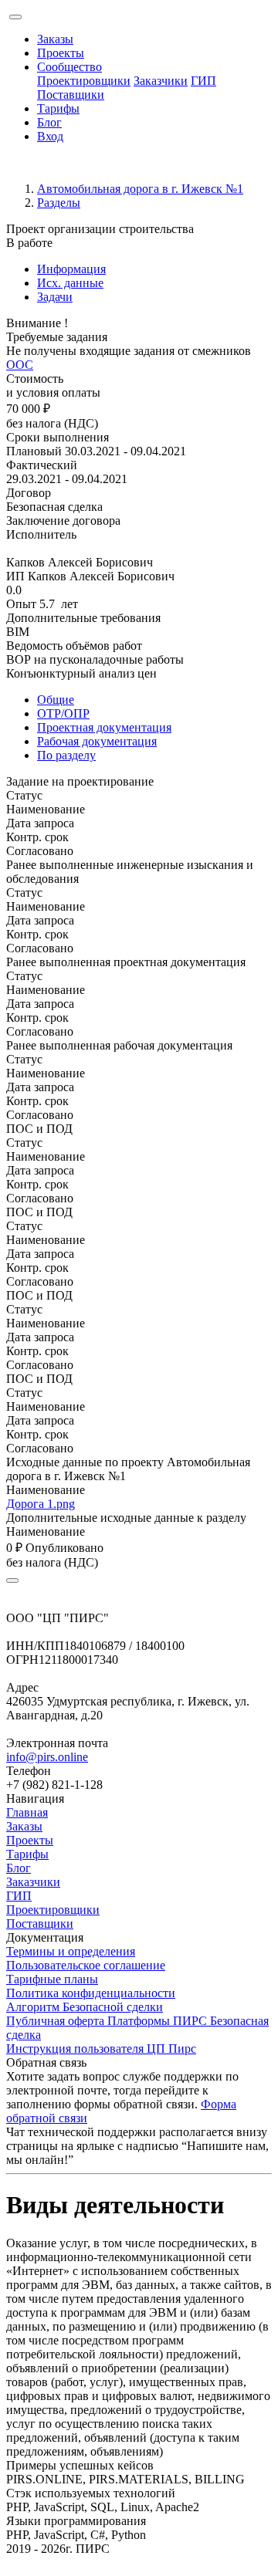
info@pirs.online (47, 1757)
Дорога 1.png (41, 1504)
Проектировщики (84, 81)
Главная (27, 1812)
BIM (18, 632)
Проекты (61, 53)
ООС (20, 365)
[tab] (154, 269)
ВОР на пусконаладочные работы (95, 659)
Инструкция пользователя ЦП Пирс (101, 2049)
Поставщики (71, 95)
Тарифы (58, 108)
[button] (139, 782)
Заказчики (161, 81)
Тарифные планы (52, 1979)
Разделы (59, 203)
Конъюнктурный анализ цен (81, 673)
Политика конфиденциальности (91, 1993)
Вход (50, 136)
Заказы (55, 39)
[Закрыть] (12, 1580)
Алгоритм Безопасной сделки (85, 2007)
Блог (49, 122)
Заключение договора (63, 521)
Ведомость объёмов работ (74, 646)
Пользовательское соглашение (86, 1965)
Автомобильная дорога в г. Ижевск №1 (140, 189)
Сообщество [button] (69, 67)
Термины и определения (71, 1951)
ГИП (203, 81)
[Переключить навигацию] (15, 17)
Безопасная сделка (54, 507)
